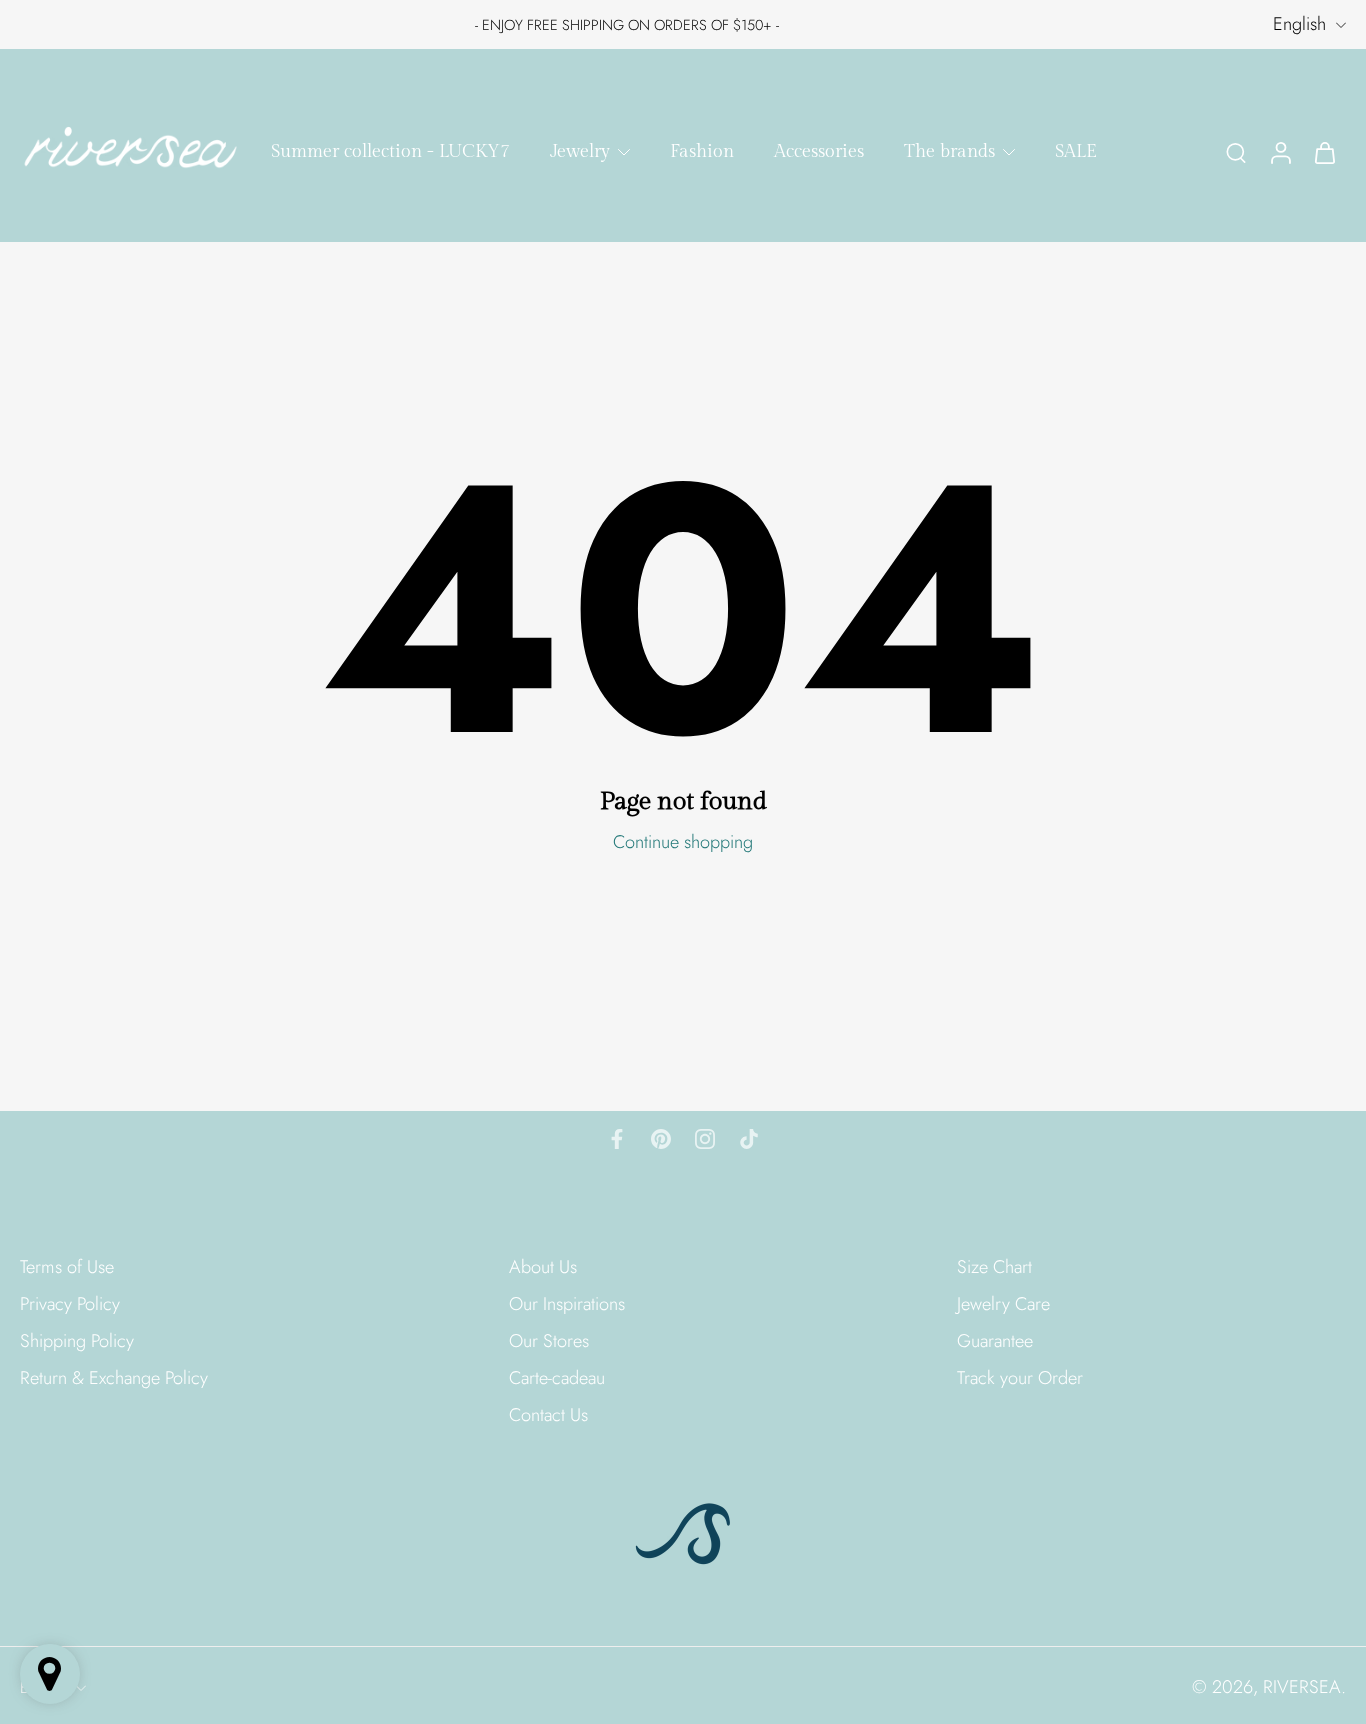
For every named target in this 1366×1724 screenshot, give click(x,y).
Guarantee (995, 1341)
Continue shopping (683, 842)
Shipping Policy (77, 1341)
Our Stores (549, 1341)
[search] (1236, 152)
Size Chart (994, 1267)
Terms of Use (67, 1267)
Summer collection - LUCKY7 (390, 151)
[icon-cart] (1324, 151)
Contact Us (548, 1415)
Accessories (819, 151)
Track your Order (1020, 1378)
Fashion (702, 151)
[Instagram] (705, 1139)
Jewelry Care (1003, 1304)
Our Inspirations (567, 1304)
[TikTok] (749, 1139)
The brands (949, 151)
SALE (1076, 151)
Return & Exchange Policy (114, 1378)
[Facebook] (617, 1139)
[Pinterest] (661, 1139)
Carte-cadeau (557, 1378)
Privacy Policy (70, 1304)
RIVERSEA (1302, 1687)
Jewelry (580, 151)
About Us (543, 1267)
